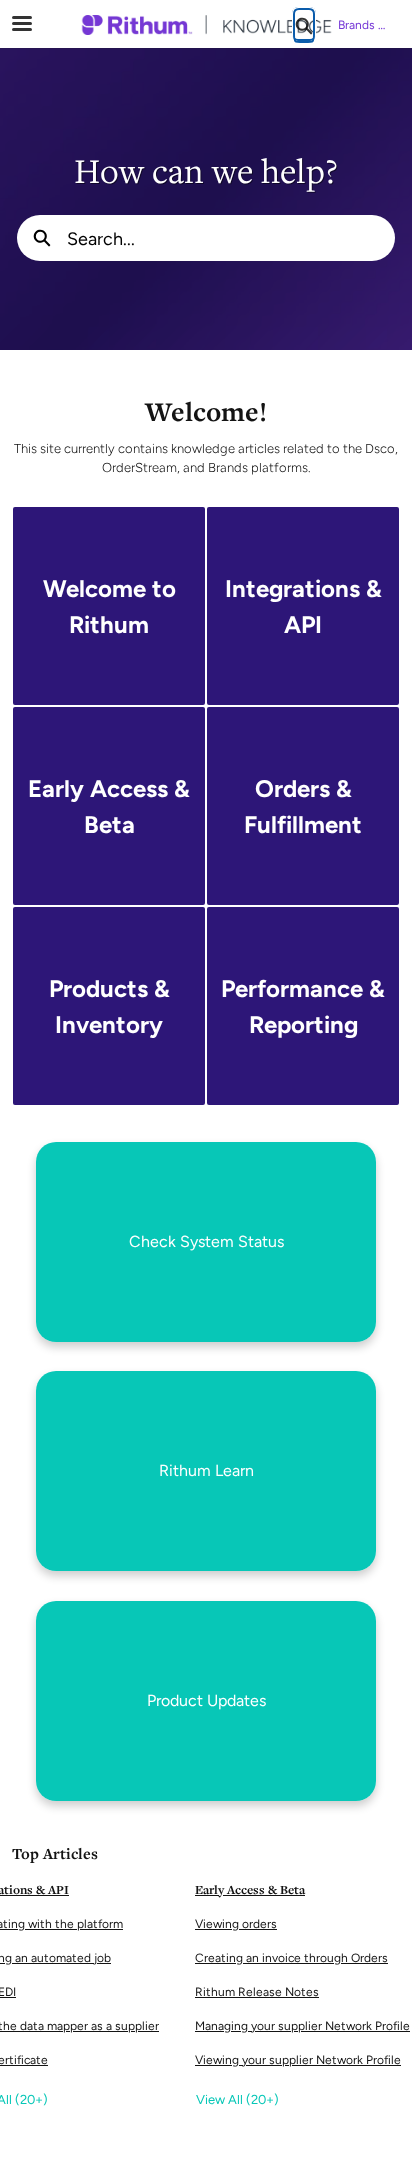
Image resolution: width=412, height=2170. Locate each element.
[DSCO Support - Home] (206, 25)
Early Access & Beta (250, 1889)
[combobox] (231, 238)
